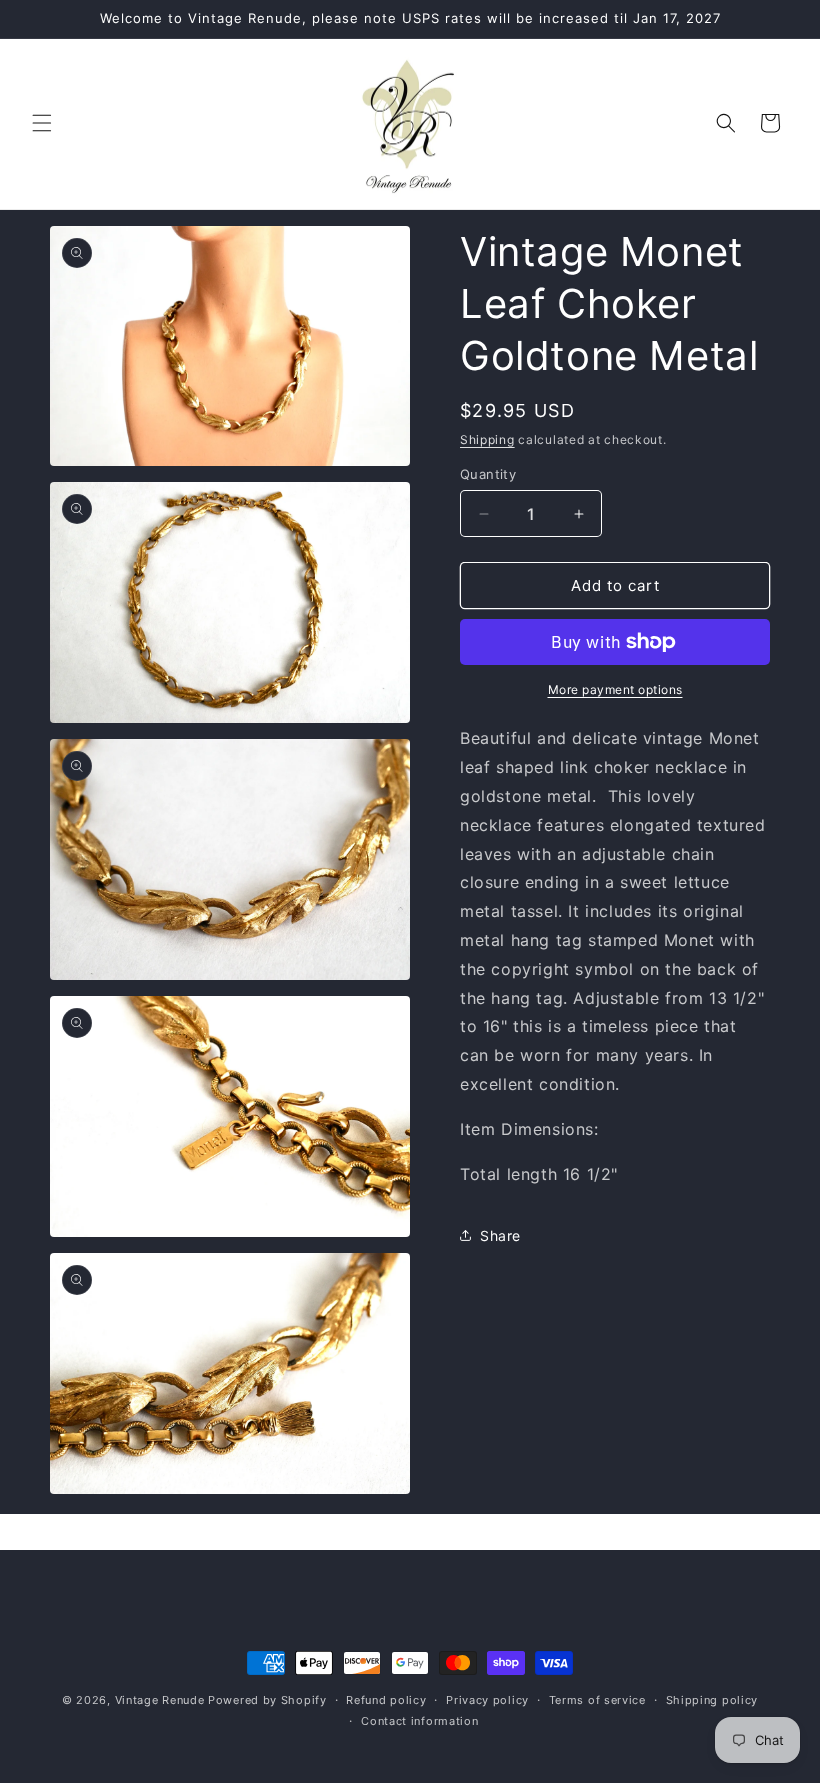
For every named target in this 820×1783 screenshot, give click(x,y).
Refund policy (386, 1700)
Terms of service (597, 1700)
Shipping (487, 439)
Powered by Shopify (267, 1700)
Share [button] (500, 1235)
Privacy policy (487, 1700)
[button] (42, 123)
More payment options (615, 689)
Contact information (419, 1721)
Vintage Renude (160, 1700)
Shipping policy (712, 1700)
